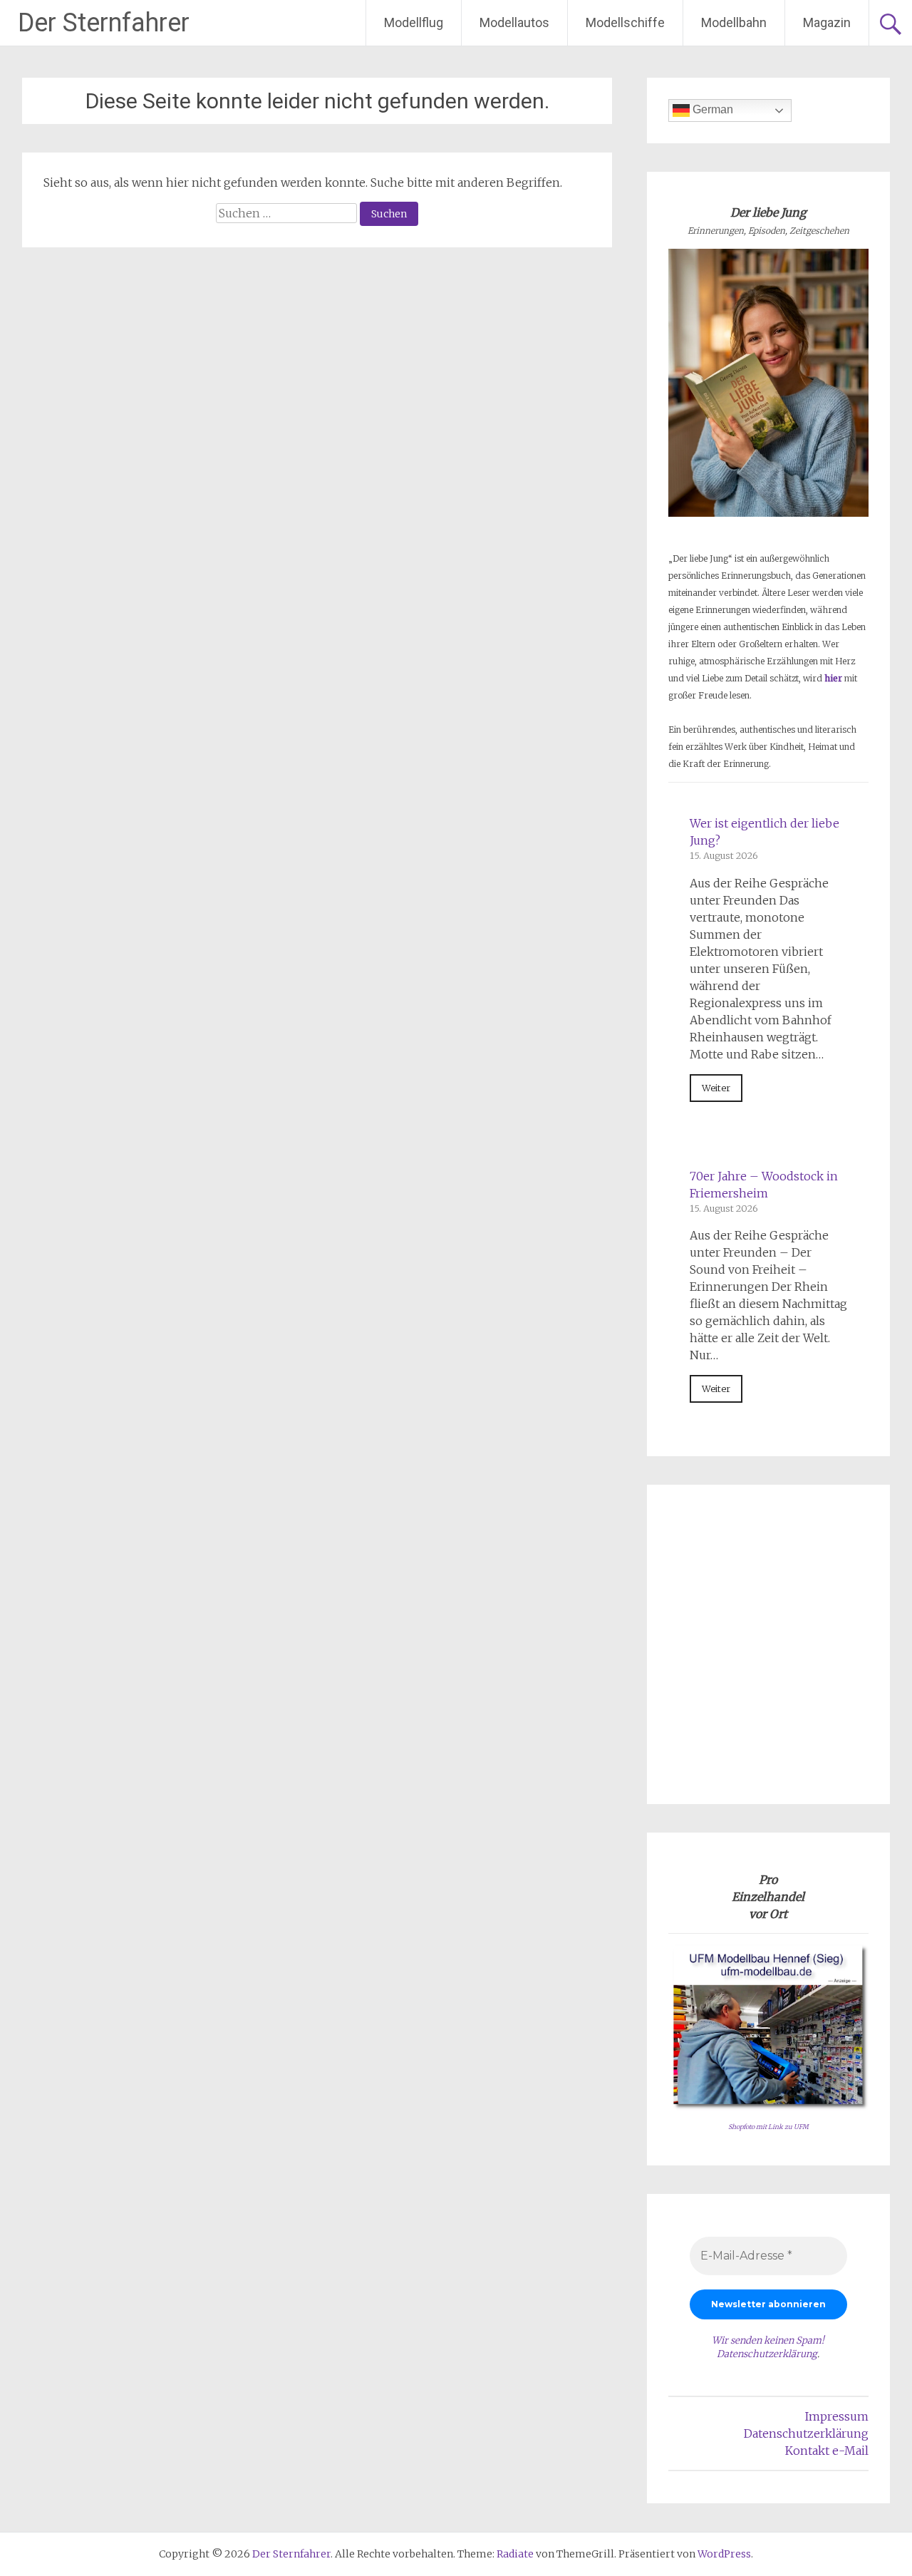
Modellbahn (734, 22)
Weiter (716, 1088)
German (711, 109)
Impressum (837, 2416)
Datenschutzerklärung (767, 2354)
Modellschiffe (625, 22)
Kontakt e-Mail (827, 2451)
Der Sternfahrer (104, 23)
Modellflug (414, 22)
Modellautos (514, 22)
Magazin (827, 22)
